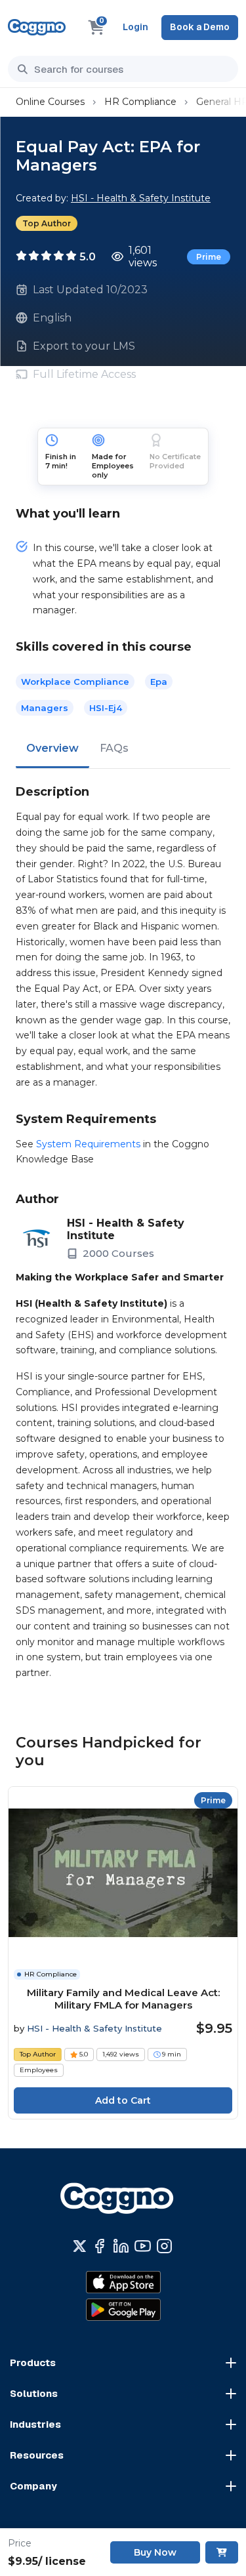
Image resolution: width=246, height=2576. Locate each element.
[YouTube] (143, 2246)
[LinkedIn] (121, 2246)
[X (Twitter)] (80, 2246)
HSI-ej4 (106, 708)
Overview (52, 748)
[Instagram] (164, 2246)
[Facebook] (99, 2246)
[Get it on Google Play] (123, 2310)
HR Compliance (140, 102)
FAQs (114, 748)
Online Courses (50, 102)
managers (45, 708)
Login (135, 27)
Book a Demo (200, 27)
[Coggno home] (37, 27)
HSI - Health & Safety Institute (141, 198)
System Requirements (88, 1144)
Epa (159, 682)
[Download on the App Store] (123, 2282)
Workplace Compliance (75, 682)
